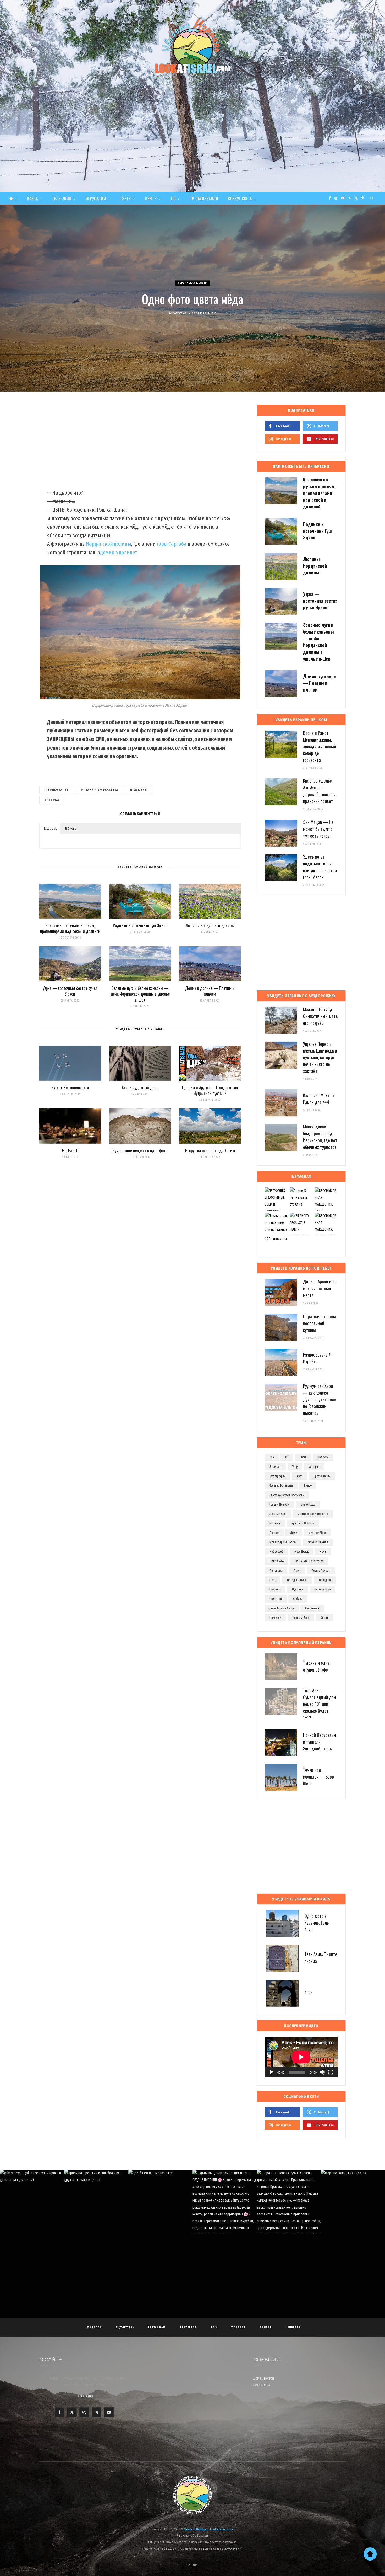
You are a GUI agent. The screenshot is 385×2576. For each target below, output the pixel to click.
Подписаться (278, 1239)
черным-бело (301, 1618)
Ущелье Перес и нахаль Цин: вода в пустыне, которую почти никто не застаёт (320, 1057)
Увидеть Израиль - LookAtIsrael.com (208, 2529)
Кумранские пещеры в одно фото (140, 1150)
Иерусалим (96, 198)
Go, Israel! (70, 1150)
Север (126, 198)
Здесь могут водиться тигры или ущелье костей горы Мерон (320, 867)
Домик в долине (118, 553)
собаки (298, 1599)
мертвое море (317, 1533)
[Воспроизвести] (272, 2072)
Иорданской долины (108, 544)
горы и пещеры (279, 1504)
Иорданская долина (192, 283)
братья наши (322, 1476)
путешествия (323, 1589)
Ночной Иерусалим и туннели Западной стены (320, 1742)
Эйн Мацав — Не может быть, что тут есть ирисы (318, 829)
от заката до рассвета (100, 790)
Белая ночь (262, 2385)
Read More (86, 2396)
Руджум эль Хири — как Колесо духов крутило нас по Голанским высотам (320, 1399)
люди (294, 1533)
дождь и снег (278, 1514)
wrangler (314, 1467)
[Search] (372, 198)
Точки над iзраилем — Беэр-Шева (319, 1777)
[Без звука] (322, 2072)
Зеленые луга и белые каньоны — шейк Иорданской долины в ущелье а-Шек (140, 994)
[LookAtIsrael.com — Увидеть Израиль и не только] (192, 46)
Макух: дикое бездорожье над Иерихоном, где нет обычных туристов (320, 1137)
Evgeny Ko (179, 314)
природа (52, 800)
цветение (275, 1618)
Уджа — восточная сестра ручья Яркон (70, 991)
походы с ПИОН (297, 1580)
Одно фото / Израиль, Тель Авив (317, 1923)
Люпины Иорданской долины (210, 925)
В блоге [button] (71, 829)
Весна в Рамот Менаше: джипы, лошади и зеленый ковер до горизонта (320, 746)
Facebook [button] (50, 829)
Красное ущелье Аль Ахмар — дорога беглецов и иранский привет (319, 791)
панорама (276, 1571)
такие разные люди (282, 1608)
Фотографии (277, 1476)
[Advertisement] (192, 153)
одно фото (277, 1561)
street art (275, 1467)
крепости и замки (303, 1523)
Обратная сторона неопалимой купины (320, 1323)
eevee (303, 1457)
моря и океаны (318, 1542)
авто (300, 1476)
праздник (138, 790)
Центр (151, 198)
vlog (295, 1467)
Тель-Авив (62, 198)
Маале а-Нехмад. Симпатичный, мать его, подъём (320, 1016)
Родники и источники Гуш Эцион (140, 925)
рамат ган (276, 1599)
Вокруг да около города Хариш (210, 1150)
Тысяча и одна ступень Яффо (316, 1666)
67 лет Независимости (70, 1088)
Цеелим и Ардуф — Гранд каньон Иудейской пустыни (210, 1090)
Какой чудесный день (140, 1088)
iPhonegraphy (57, 790)
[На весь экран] (331, 2072)
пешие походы (321, 1571)
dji (287, 1457)
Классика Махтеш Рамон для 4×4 (319, 1099)
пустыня (298, 1589)
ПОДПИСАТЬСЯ (195, 2207)
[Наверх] (370, 2554)
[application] (301, 2057)
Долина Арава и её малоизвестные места (320, 1288)
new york (323, 1457)
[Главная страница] (13, 198)
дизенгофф (308, 1504)
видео (308, 1486)
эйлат (324, 1618)
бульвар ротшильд (281, 1486)
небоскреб (276, 1552)
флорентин (312, 1608)
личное (274, 1533)
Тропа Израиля (204, 198)
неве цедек (302, 1552)
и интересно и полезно (313, 1514)
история (275, 1523)
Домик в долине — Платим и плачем (210, 991)
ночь (323, 1552)
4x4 (272, 1457)
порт (273, 1580)
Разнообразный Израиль (317, 1358)
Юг (173, 198)
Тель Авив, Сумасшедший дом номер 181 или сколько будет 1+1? (320, 1704)
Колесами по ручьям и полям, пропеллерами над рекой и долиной (70, 928)
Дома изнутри (264, 2378)
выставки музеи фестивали (287, 1495)
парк (297, 1571)
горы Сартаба (172, 544)
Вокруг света (240, 198)
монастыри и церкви (283, 1542)
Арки (308, 1992)
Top (194, 2565)
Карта (32, 198)
